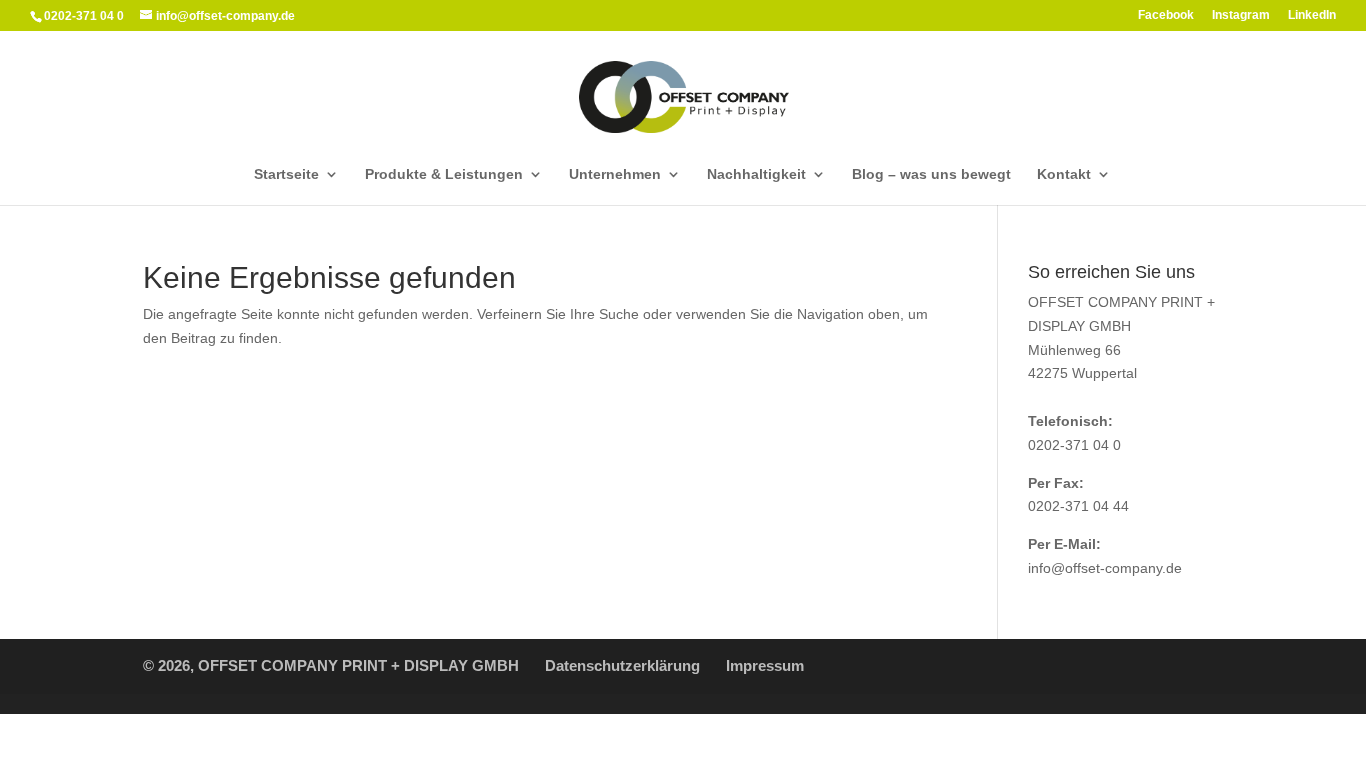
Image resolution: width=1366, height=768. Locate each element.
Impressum (765, 665)
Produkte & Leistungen (444, 174)
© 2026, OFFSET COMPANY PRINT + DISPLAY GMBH (331, 665)
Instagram (1241, 15)
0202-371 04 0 (1074, 445)
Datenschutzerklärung (622, 665)
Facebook (1166, 15)
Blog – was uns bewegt (931, 174)
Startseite (286, 174)
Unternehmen (615, 174)
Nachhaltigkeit (756, 174)
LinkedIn (1312, 15)
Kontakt (1064, 174)
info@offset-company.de (1105, 568)
